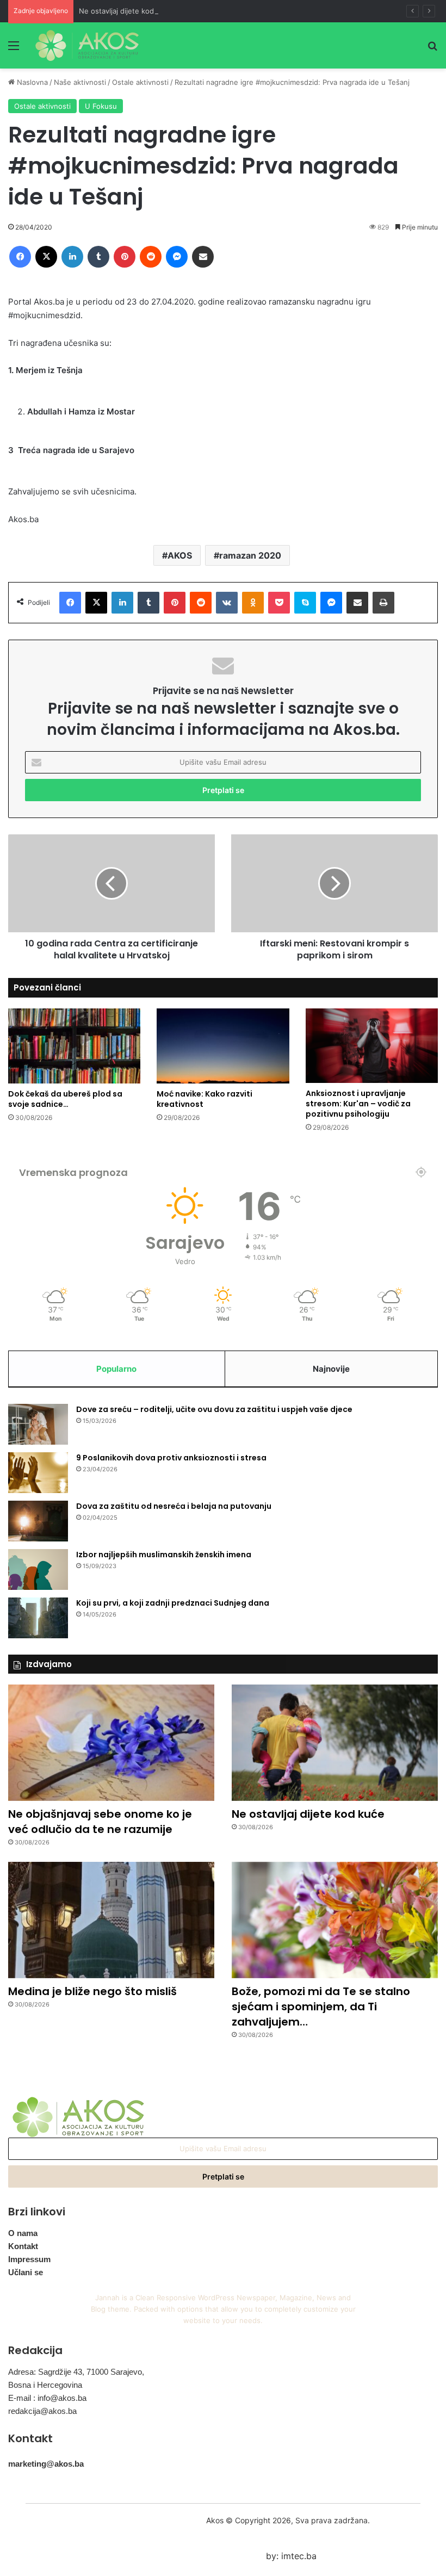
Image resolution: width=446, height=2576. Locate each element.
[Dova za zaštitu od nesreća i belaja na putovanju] (38, 1521)
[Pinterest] (125, 257)
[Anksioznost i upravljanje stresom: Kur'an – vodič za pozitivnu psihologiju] (372, 1046)
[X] (46, 257)
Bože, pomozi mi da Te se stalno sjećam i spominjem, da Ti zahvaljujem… (321, 2007)
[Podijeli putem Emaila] (203, 257)
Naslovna (31, 82)
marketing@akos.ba (46, 2464)
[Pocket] (279, 603)
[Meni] (14, 49)
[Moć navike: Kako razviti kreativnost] (223, 1046)
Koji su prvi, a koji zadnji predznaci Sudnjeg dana (173, 1603)
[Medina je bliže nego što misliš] (111, 1920)
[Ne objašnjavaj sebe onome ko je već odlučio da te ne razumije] (111, 1743)
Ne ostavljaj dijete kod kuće (126, 11)
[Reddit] (151, 257)
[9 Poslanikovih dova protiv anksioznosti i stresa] (38, 1473)
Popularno (116, 1369)
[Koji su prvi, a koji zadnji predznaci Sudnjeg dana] (38, 1618)
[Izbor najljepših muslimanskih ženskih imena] (38, 1569)
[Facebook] (20, 257)
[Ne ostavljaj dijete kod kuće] (335, 1743)
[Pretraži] (432, 49)
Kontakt (23, 2246)
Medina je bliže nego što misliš (92, 1991)
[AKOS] (87, 45)
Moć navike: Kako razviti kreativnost (205, 1099)
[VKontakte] (227, 603)
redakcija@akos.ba (42, 2411)
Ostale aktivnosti (140, 82)
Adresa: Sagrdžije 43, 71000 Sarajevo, (76, 2372)
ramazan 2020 (250, 555)
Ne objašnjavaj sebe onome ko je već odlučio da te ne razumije (100, 1822)
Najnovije (331, 1369)
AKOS (180, 555)
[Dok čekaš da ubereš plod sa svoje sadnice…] (74, 1046)
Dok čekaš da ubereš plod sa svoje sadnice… (65, 1099)
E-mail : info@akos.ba (47, 2398)
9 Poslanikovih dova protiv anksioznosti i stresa (171, 1458)
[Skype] (305, 603)
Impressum (29, 2259)
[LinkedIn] (72, 257)
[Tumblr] (98, 257)
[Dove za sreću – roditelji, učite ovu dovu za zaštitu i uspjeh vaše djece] (38, 1424)
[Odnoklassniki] (253, 603)
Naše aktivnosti (80, 82)
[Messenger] (177, 257)
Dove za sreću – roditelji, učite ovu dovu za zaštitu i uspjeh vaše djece (214, 1409)
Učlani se (26, 2272)
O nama (23, 2233)
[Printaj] (383, 603)
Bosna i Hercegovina (45, 2385)
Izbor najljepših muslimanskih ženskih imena (164, 1555)
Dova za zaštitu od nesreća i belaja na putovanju (174, 1506)
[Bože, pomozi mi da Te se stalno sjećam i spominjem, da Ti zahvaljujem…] (335, 1920)
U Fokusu (101, 106)
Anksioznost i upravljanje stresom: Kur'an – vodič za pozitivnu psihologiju (358, 1104)
